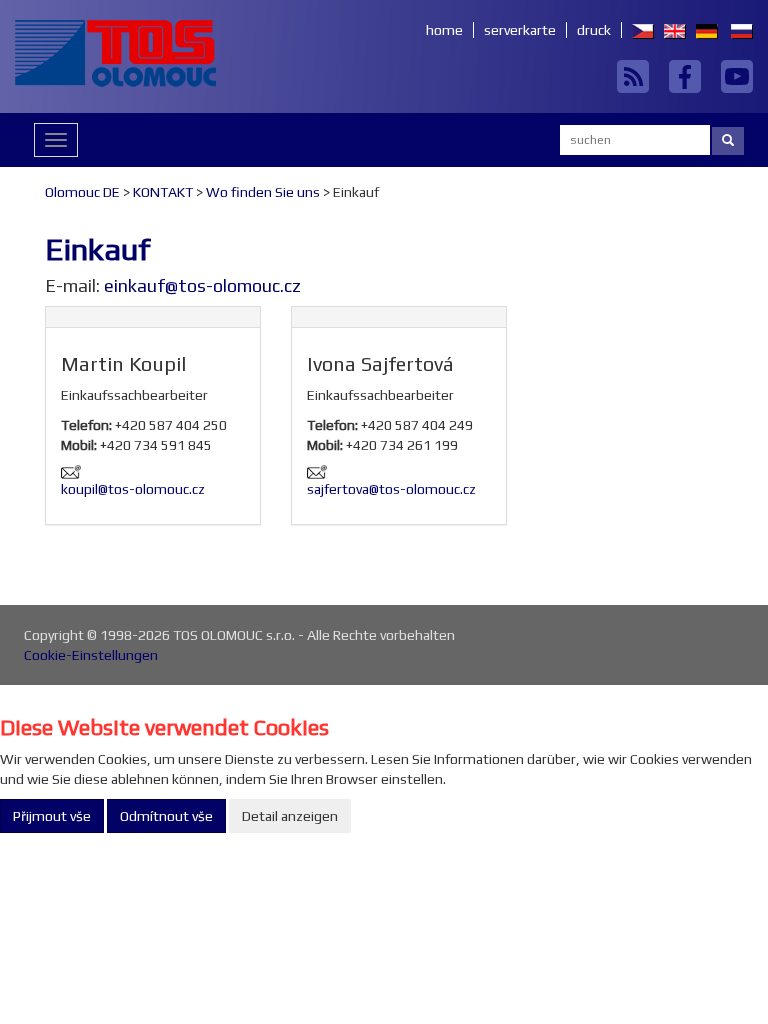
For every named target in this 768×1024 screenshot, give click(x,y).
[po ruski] (737, 30)
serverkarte (520, 30)
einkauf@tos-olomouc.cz (202, 285)
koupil (79, 489)
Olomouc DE (82, 192)
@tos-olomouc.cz (151, 489)
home (444, 30)
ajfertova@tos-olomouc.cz (395, 489)
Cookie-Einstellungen (91, 655)
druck (594, 30)
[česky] (638, 30)
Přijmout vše (52, 816)
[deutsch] (702, 30)
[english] (670, 30)
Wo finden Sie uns (263, 192)
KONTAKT (163, 192)
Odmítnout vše (166, 816)
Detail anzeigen (290, 816)
